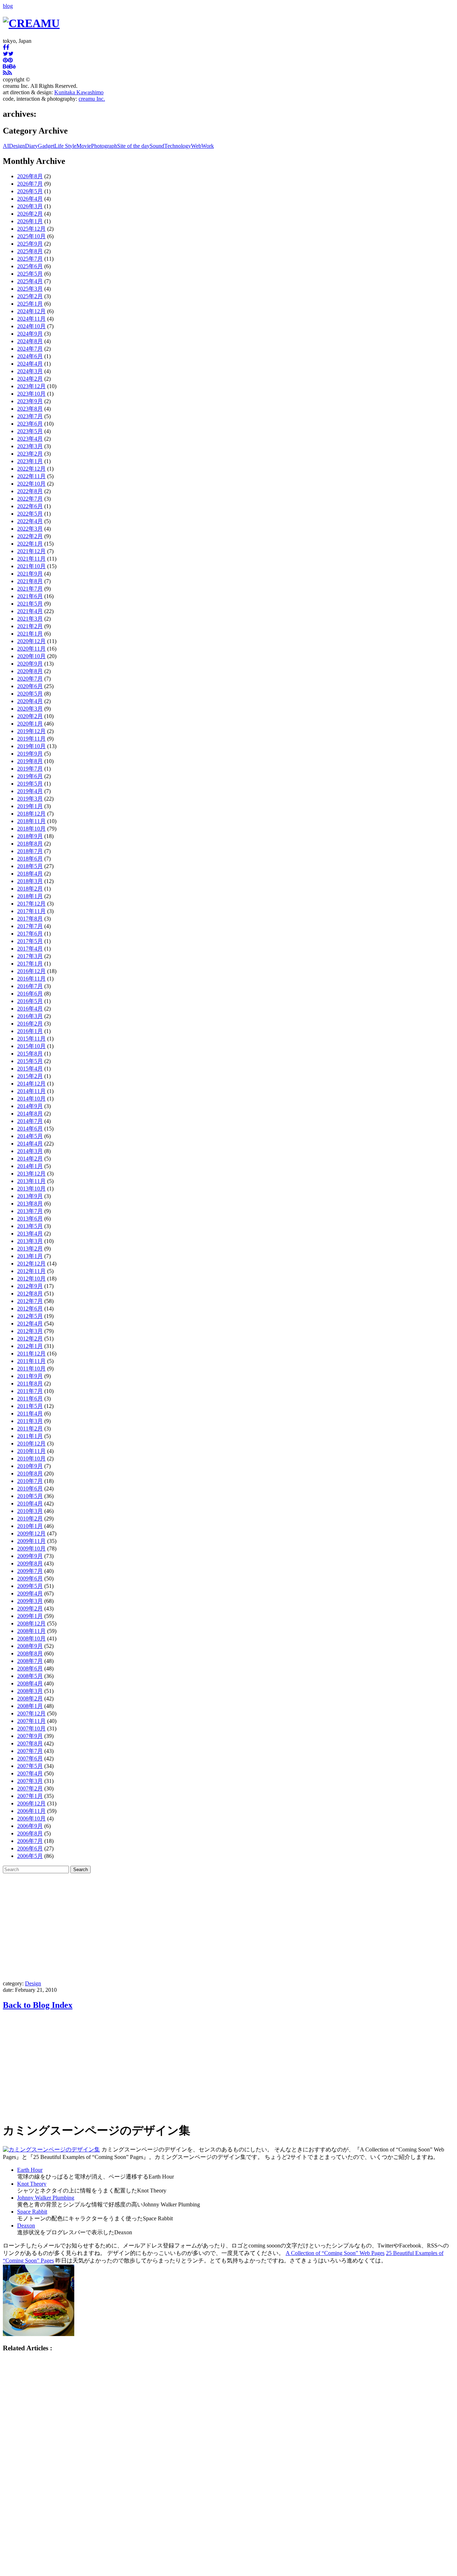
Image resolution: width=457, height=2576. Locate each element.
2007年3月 (30, 1781)
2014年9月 (30, 1106)
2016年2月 (30, 1024)
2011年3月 (30, 1421)
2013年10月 (31, 1189)
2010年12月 (31, 1444)
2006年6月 (30, 1848)
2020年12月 (31, 641)
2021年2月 (30, 626)
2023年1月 (30, 461)
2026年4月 (30, 199)
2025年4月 (30, 281)
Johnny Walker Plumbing (46, 2198)
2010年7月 (30, 1481)
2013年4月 (30, 1234)
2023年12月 (31, 386)
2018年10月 (31, 829)
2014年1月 (30, 1166)
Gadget (46, 146)
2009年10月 (31, 1548)
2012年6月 (30, 1309)
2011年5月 (30, 1406)
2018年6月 (30, 859)
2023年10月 (31, 394)
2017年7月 (30, 926)
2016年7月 (30, 986)
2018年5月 (30, 866)
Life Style (65, 146)
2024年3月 (30, 371)
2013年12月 (31, 1174)
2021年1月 (30, 634)
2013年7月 (30, 1211)
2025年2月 (30, 296)
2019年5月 (30, 784)
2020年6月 (30, 686)
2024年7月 (30, 349)
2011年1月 (30, 1436)
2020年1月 (30, 724)
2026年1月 (30, 221)
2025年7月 (30, 259)
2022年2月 (30, 536)
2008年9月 (30, 1646)
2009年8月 (30, 1563)
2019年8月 (30, 761)
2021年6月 (30, 596)
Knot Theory (32, 2184)
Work (208, 146)
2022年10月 (31, 484)
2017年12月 (31, 904)
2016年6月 (30, 994)
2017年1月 (30, 964)
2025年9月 (30, 244)
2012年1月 (30, 1346)
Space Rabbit (32, 2212)
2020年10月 (31, 656)
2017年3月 (30, 956)
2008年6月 (30, 1668)
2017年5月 (30, 941)
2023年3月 (30, 446)
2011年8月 (30, 1384)
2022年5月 (30, 514)
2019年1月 (30, 806)
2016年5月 (30, 1001)
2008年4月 (30, 1683)
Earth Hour (30, 2170)
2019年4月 (30, 791)
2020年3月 (30, 709)
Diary (31, 146)
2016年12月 (31, 971)
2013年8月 (30, 1204)
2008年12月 (31, 1623)
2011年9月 (30, 1376)
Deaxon (26, 2226)
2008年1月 (30, 1706)
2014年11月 (31, 1091)
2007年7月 (30, 1751)
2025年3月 (30, 289)
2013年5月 (30, 1226)
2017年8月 (30, 919)
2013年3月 (30, 1241)
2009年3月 (30, 1601)
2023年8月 (30, 409)
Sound (157, 146)
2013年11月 (31, 1181)
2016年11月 (31, 979)
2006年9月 (30, 1826)
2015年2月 (30, 1076)
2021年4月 (30, 611)
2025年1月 (30, 304)
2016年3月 (30, 1016)
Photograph (104, 146)
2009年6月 (30, 1578)
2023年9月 (30, 401)
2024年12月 (31, 311)
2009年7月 (30, 1571)
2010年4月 (30, 1503)
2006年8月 (30, 1833)
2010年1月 (30, 1526)
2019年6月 (30, 776)
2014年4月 (30, 1144)
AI (6, 146)
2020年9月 (30, 664)
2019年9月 (30, 754)
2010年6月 (30, 1489)
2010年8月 (30, 1474)
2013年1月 (30, 1256)
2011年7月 (30, 1391)
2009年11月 (31, 1541)
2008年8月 (30, 1653)
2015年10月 (31, 1046)
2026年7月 (30, 184)
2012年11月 (31, 1271)
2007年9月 (30, 1736)
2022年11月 (31, 476)
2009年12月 (31, 1533)
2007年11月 (31, 1721)
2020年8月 (30, 671)
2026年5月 (30, 191)
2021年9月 (30, 574)
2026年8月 (30, 176)
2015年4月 (30, 1069)
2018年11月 (31, 821)
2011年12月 (31, 1354)
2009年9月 (30, 1556)
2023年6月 (30, 424)
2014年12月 (31, 1084)
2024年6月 (30, 356)
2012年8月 (30, 1294)
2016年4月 (30, 1009)
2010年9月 (30, 1466)
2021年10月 (31, 566)
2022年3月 (30, 529)
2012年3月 (30, 1331)
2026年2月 (30, 214)
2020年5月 (30, 694)
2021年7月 (30, 589)
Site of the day (133, 146)
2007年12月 (31, 1713)
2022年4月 (30, 521)
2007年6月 (30, 1758)
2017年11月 (31, 911)
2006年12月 (31, 1803)
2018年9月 (30, 836)
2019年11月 (31, 739)
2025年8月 (30, 251)
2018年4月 (30, 874)
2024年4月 (30, 364)
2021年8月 (30, 581)
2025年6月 (30, 266)
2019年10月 (31, 746)
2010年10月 (31, 1459)
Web (196, 146)
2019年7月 (30, 769)
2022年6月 (30, 506)
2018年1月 (30, 896)
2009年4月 (30, 1593)
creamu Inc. (92, 99)
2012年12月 (31, 1264)
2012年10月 (31, 1279)
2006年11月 (31, 1811)
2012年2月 (30, 1339)
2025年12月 (31, 229)
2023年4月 (30, 439)
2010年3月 (30, 1511)
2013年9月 (30, 1196)
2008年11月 (31, 1631)
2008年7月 (30, 1661)
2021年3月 (30, 619)
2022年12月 (31, 469)
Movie (84, 146)
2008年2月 (30, 1698)
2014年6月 (30, 1129)
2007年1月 (30, 1796)
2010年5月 (30, 1496)
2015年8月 (30, 1054)
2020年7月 (30, 679)
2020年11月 (31, 649)
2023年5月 (30, 431)
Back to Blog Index (38, 2005)
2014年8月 (30, 1114)
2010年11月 (31, 1451)
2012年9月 (30, 1286)
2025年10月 (31, 236)
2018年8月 (30, 844)
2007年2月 (30, 1788)
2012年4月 (30, 1324)
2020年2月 (30, 716)
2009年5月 (30, 1586)
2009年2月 (30, 1608)
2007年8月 (30, 1743)
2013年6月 (30, 1219)
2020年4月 (30, 701)
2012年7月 (30, 1301)
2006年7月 (30, 1841)
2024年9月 (30, 334)
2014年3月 (30, 1151)
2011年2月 (30, 1429)
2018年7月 (30, 851)
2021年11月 (31, 559)
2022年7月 (30, 499)
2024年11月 (31, 319)
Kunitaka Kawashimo (79, 92)
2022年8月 (30, 491)
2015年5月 (30, 1061)
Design (17, 146)
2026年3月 (30, 206)
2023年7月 (30, 416)
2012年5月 (30, 1316)
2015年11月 (31, 1039)
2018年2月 (30, 889)
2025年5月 (30, 274)
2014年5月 (30, 1136)
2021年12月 (31, 551)
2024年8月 (30, 341)
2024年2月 (30, 379)
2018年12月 (31, 814)
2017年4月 (30, 949)
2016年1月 (30, 1031)
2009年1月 (30, 1616)
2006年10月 (31, 1818)
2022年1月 (30, 544)
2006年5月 (30, 1856)
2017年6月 (30, 934)
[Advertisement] (228, 1927)
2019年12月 (31, 731)
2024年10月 (31, 326)
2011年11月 (31, 1361)
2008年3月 (30, 1691)
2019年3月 (30, 799)
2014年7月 (30, 1121)
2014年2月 (30, 1159)
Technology (178, 146)
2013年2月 (30, 1249)
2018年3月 (30, 881)
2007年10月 (31, 1728)
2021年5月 (30, 604)
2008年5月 (30, 1676)
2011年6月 (30, 1399)
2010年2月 (30, 1518)
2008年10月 (31, 1638)
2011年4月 (30, 1414)
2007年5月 (30, 1766)
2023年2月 (30, 454)
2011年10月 (31, 1369)
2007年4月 (30, 1773)
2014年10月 (31, 1099)
